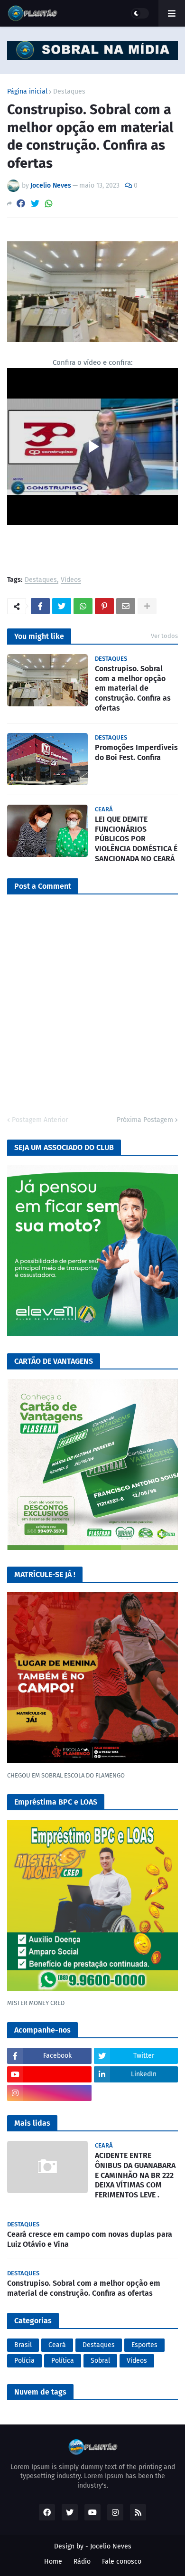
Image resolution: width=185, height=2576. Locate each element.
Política (63, 2361)
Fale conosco (122, 2562)
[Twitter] (35, 204)
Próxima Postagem (145, 1120)
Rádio (82, 2562)
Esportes (144, 2345)
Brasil (23, 2345)
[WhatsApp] (49, 204)
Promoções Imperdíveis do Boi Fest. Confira (136, 752)
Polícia (24, 2361)
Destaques (69, 92)
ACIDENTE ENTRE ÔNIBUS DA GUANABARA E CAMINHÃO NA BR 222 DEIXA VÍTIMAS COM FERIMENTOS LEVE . (135, 2175)
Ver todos (164, 636)
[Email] (126, 606)
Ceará (57, 2345)
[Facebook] (21, 204)
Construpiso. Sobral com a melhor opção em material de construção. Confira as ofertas (133, 688)
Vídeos (71, 580)
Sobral (100, 2361)
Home (53, 2562)
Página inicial (27, 92)
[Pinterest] (104, 606)
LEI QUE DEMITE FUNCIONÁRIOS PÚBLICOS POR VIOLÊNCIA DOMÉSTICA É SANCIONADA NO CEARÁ (136, 839)
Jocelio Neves (111, 2546)
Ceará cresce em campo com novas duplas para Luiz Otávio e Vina (90, 2239)
